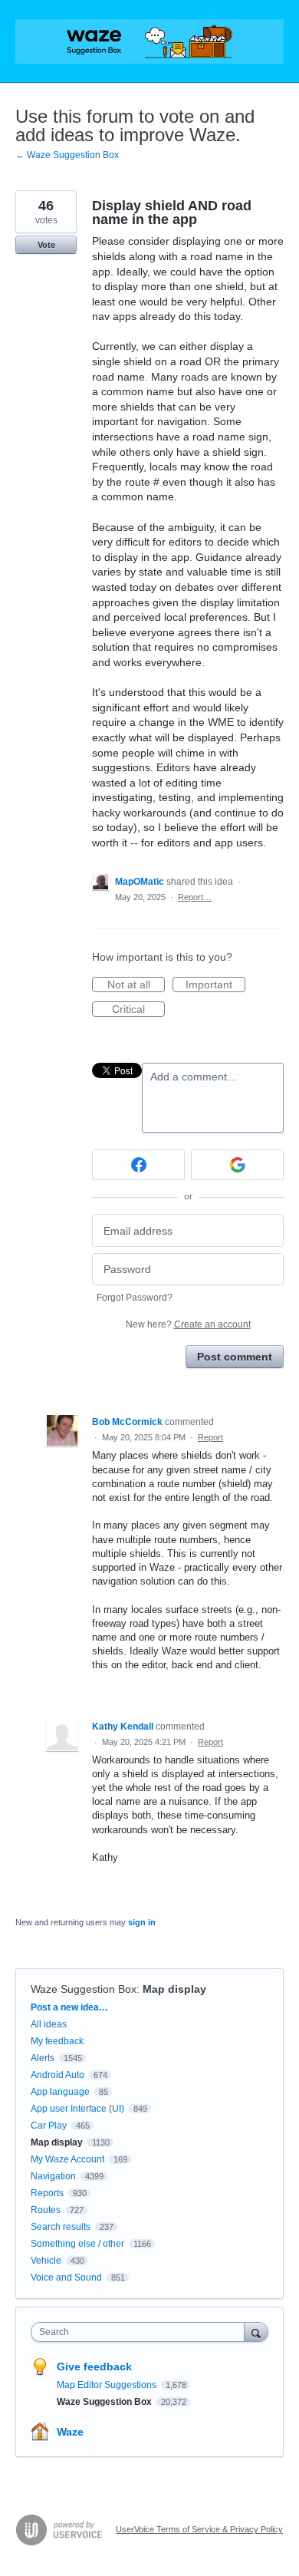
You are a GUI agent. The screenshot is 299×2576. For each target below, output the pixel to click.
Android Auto (58, 2075)
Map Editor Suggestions (108, 2385)
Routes (46, 2210)
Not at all (136, 985)
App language (60, 2092)
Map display (174, 1989)
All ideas (49, 2024)
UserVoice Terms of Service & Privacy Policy (199, 2529)
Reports (47, 2193)
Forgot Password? (135, 1298)
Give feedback (94, 2367)
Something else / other (77, 2244)
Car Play (49, 2126)
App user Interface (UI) (77, 2109)
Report (210, 1437)
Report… (195, 897)
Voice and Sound (66, 2278)
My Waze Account (67, 2159)
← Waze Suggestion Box (67, 155)
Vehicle (46, 2261)
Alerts (43, 2058)
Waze (70, 2432)
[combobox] (141, 2332)
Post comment (235, 1357)
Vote (46, 245)
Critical (138, 1010)
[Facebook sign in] (138, 1165)
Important (215, 985)
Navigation (53, 2176)
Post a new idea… (69, 2007)
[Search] (256, 2332)
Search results (61, 2227)
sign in (142, 1922)
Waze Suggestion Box (84, 1989)
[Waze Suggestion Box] (149, 41)
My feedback (57, 2041)
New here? (188, 1324)
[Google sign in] (237, 1165)
